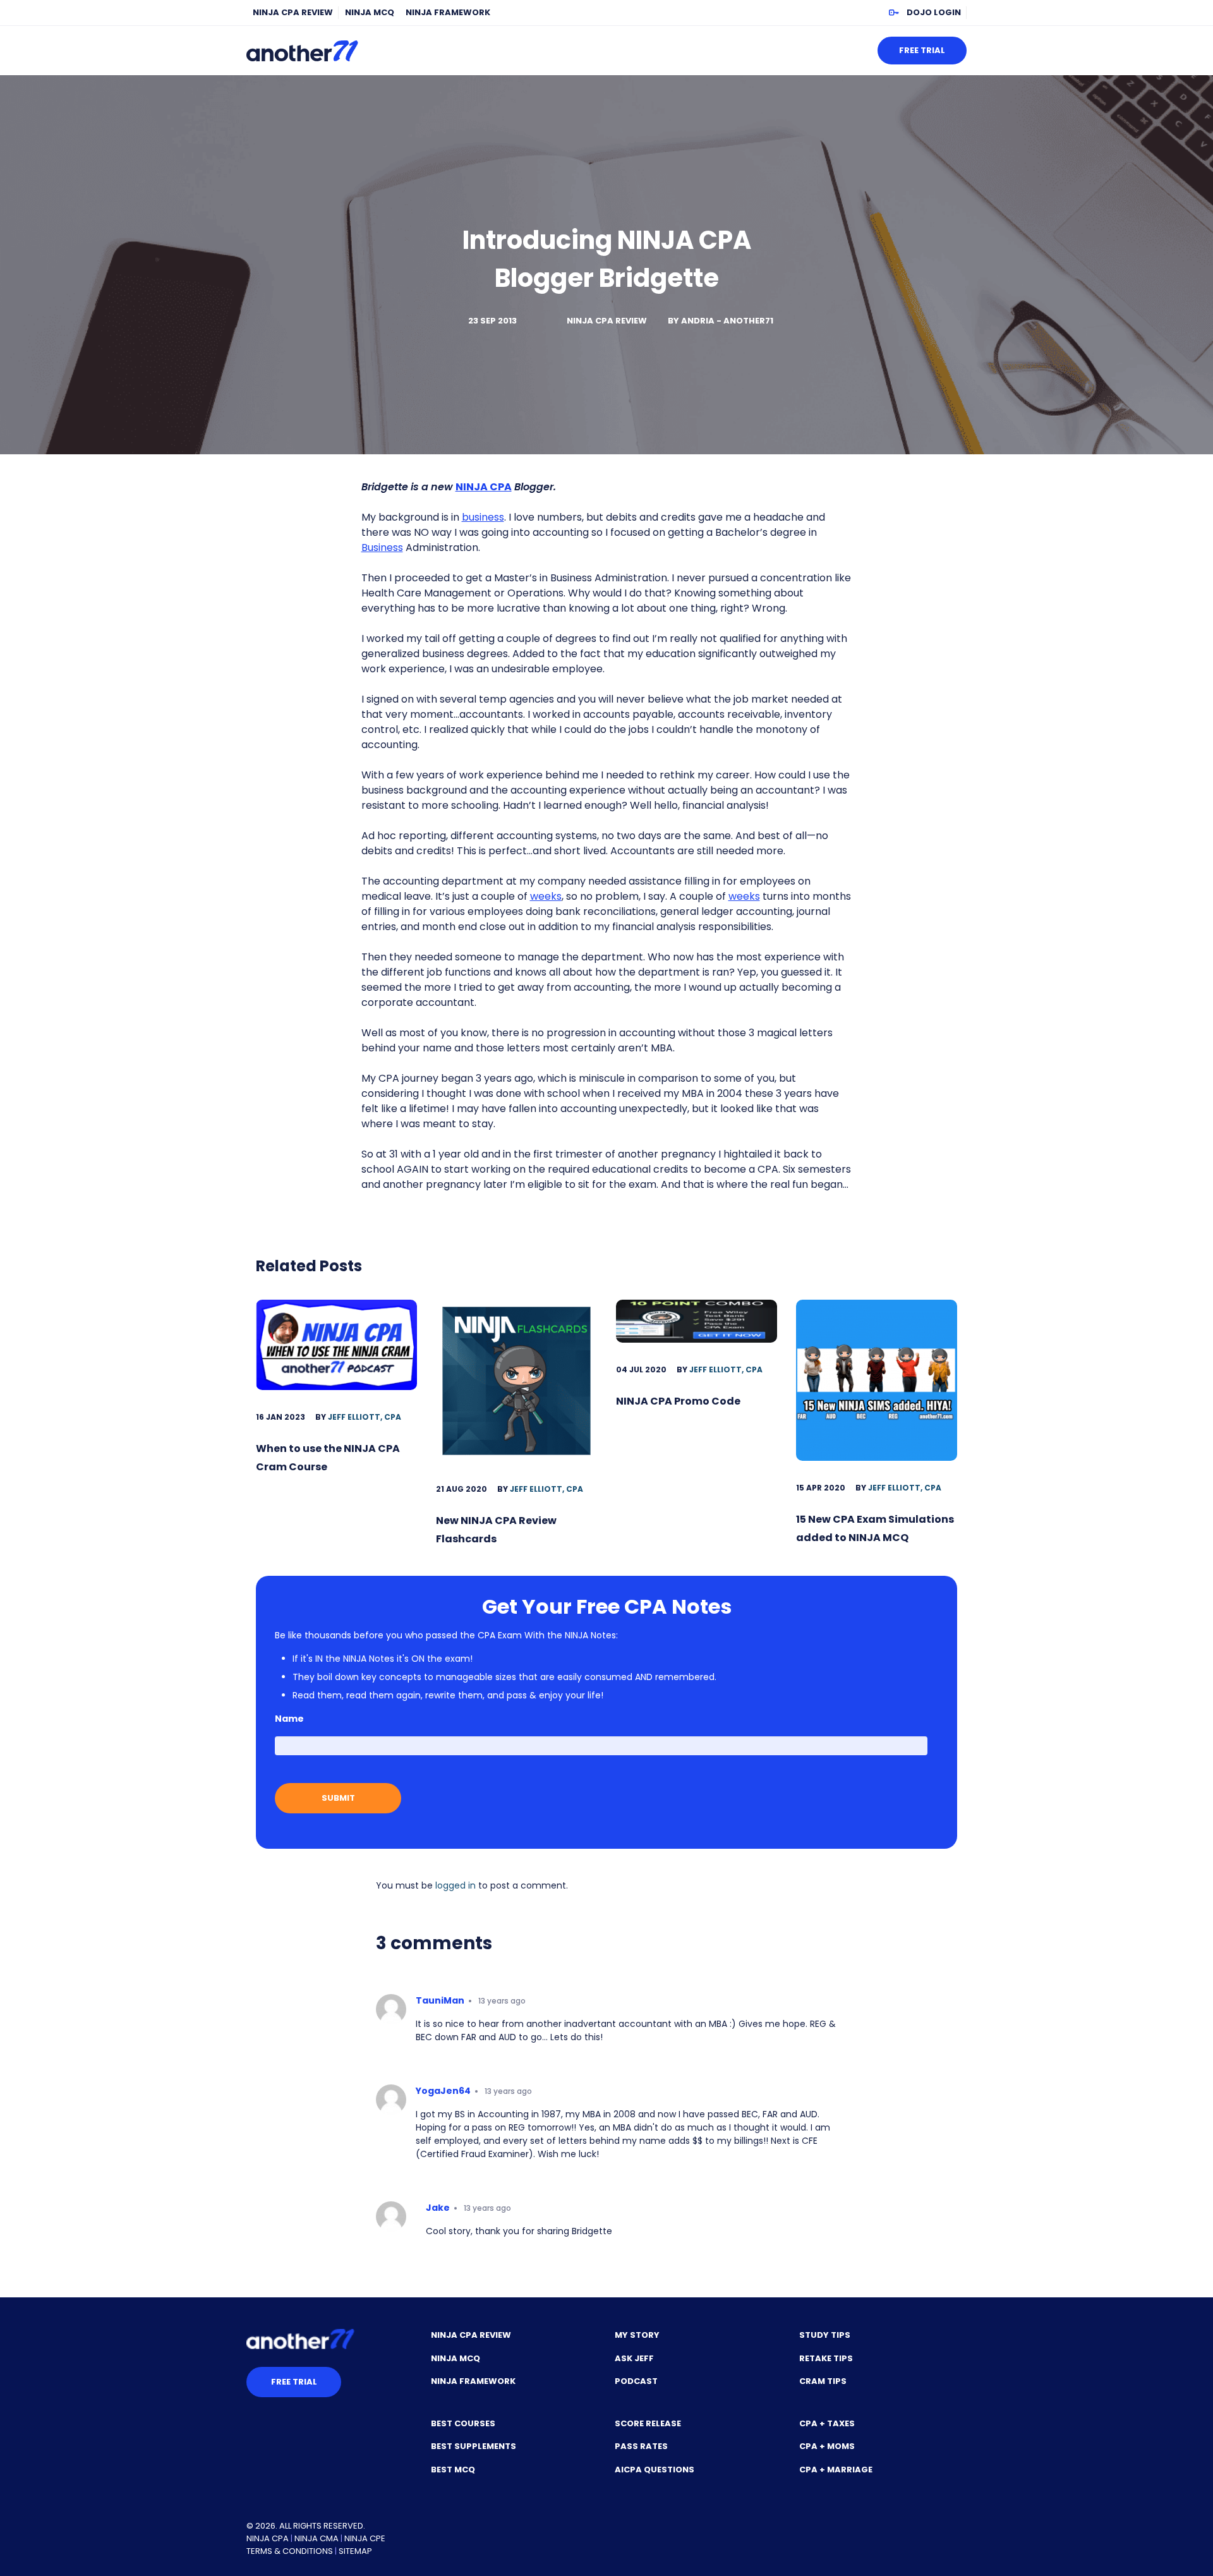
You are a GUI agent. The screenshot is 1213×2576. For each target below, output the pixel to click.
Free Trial (922, 50)
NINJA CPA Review (293, 12)
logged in (456, 1885)
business (483, 517)
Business (382, 547)
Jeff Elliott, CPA (365, 1417)
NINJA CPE (365, 2538)
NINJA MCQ (370, 12)
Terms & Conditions (290, 2551)
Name (289, 1719)
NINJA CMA (317, 2538)
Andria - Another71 (727, 321)
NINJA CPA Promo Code (678, 1401)
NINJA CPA (268, 2538)
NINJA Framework (448, 12)
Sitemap (355, 2551)
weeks (546, 896)
